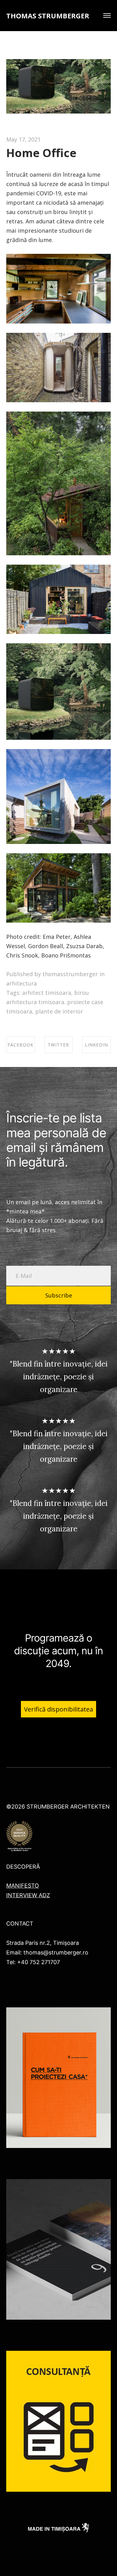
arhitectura (22, 983)
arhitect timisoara (47, 993)
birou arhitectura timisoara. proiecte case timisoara (55, 1002)
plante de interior (59, 1011)
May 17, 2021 (23, 139)
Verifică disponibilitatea (58, 1709)
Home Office (41, 153)
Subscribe (59, 1295)
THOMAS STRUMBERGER (48, 16)
